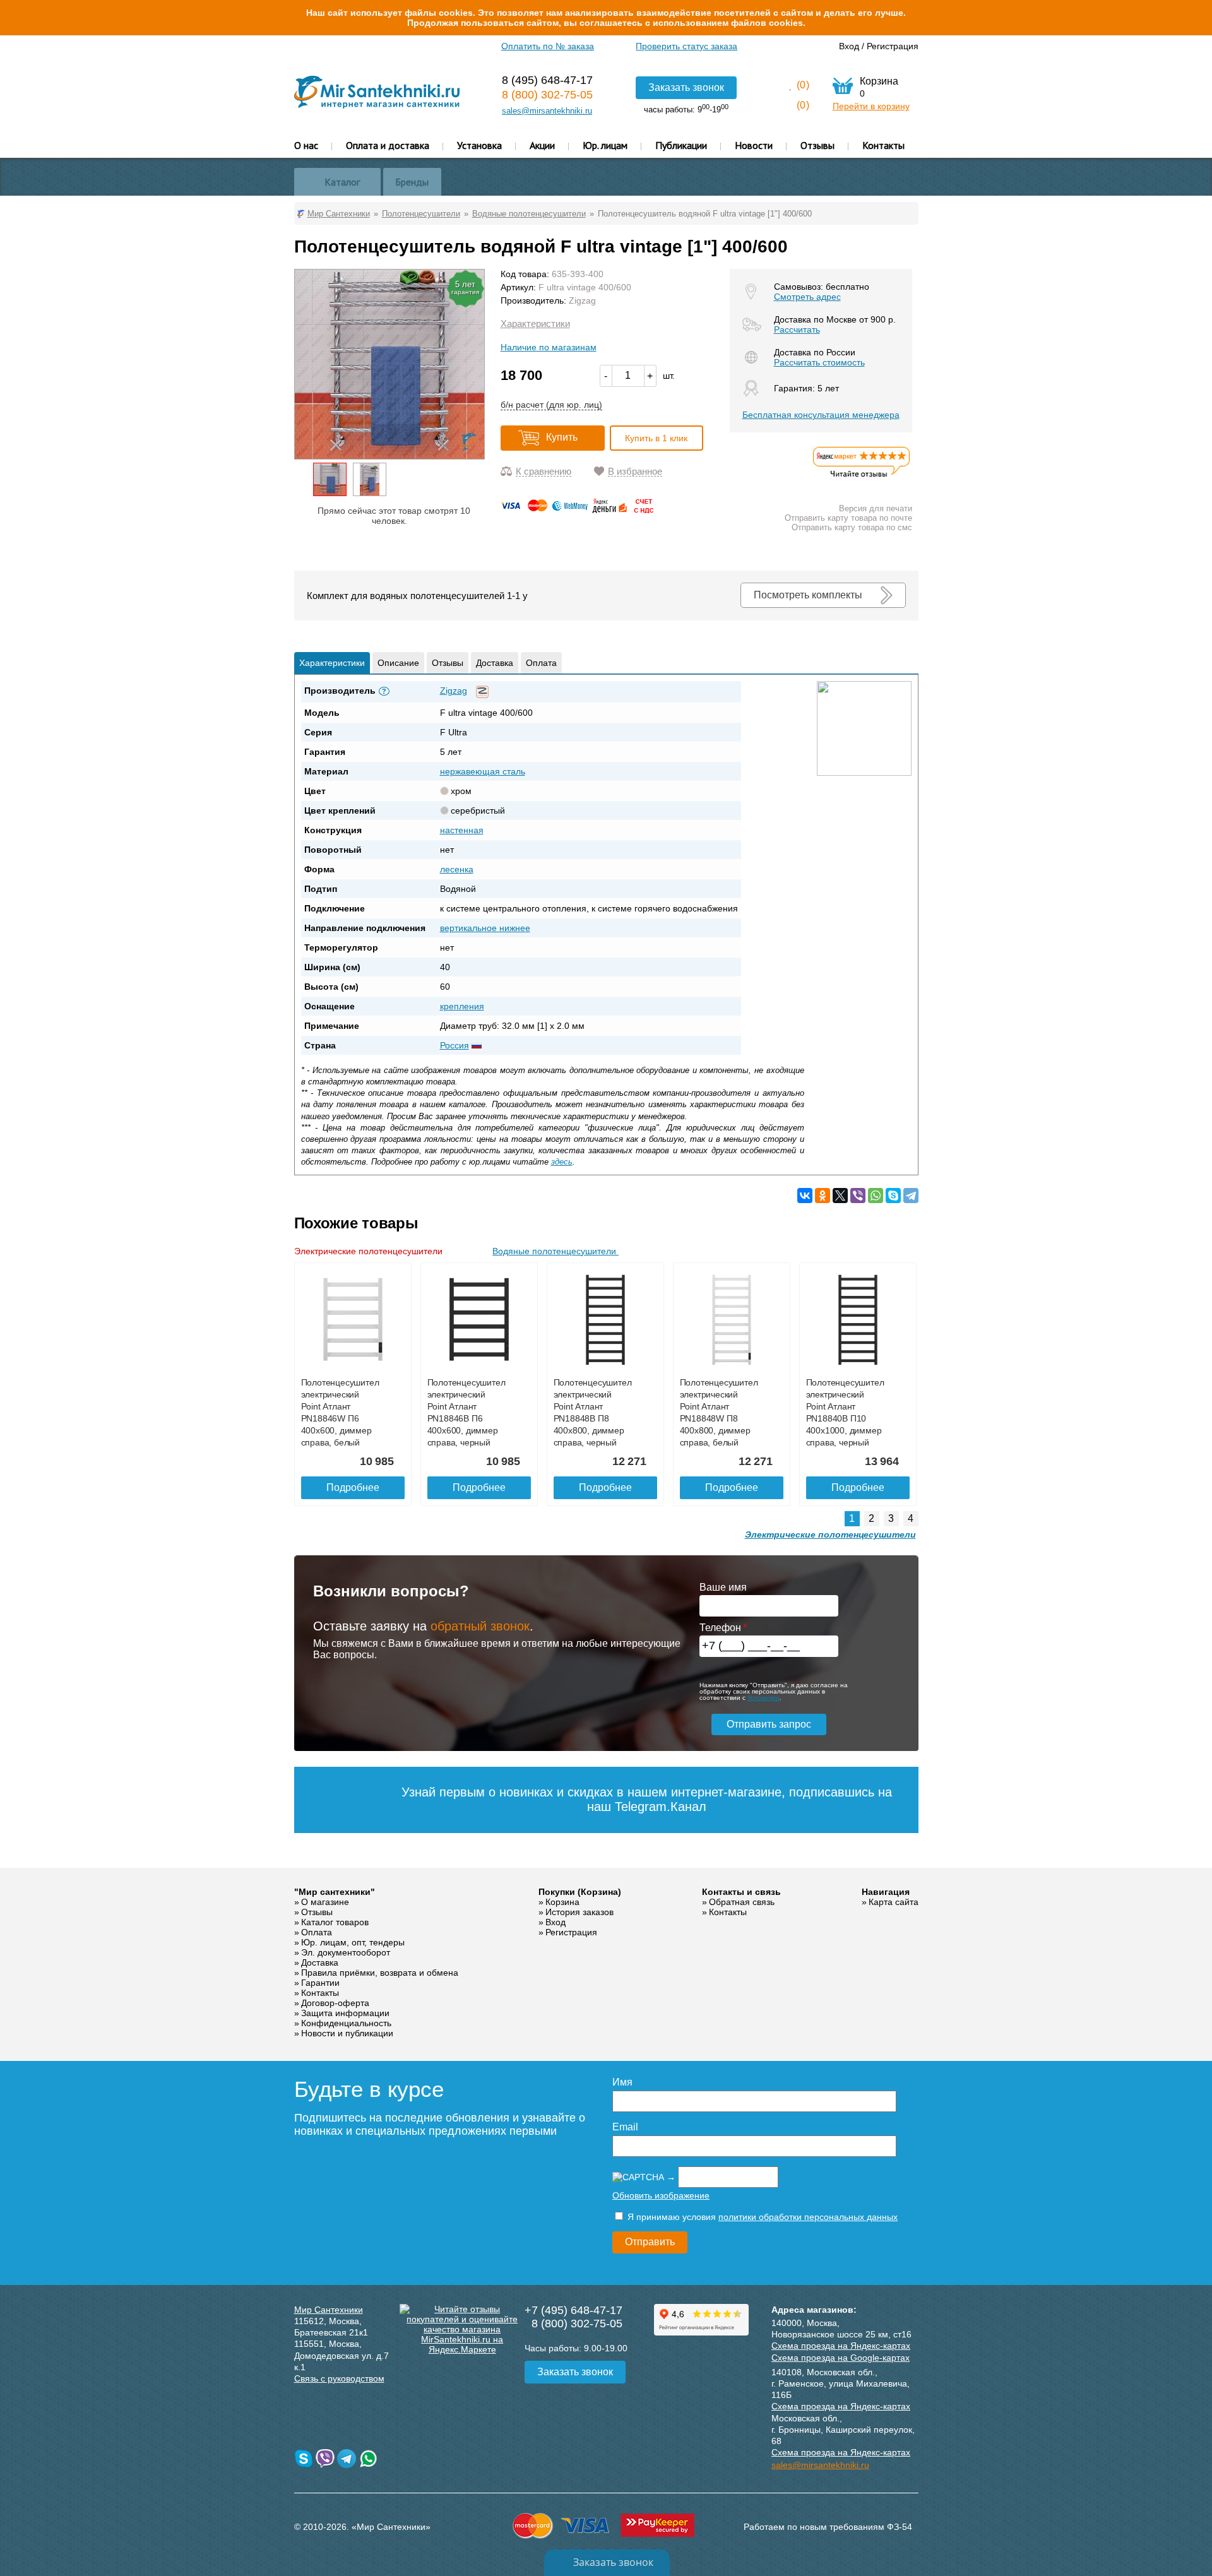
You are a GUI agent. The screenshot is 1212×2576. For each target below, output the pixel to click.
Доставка (495, 663)
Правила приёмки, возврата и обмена (380, 1973)
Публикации (681, 145)
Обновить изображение (661, 2195)
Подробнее (353, 1487)
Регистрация (893, 46)
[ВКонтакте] (805, 1196)
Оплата (541, 663)
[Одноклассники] (823, 1196)
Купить (562, 437)
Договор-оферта (335, 2003)
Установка (479, 145)
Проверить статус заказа (686, 46)
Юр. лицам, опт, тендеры (353, 1942)
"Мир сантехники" (335, 1892)
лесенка (457, 869)
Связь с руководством (339, 2378)
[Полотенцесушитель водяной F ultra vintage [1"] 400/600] (330, 479)
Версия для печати (876, 508)
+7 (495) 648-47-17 (573, 2310)
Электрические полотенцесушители (370, 1251)
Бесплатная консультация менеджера (821, 415)
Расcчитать (797, 329)
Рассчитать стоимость (819, 362)
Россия (454, 1045)
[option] (330, 479)
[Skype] (893, 1196)
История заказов (579, 1912)
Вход (849, 46)
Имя (622, 2082)
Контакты (883, 145)
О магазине (325, 1902)
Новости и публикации (347, 2033)
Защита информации (345, 2013)
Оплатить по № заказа (548, 46)
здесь (562, 1162)
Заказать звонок (686, 87)
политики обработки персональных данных (808, 2217)
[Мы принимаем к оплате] (579, 510)
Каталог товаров (335, 1922)
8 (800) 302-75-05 (547, 95)
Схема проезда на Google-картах (841, 2358)
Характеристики (535, 323)
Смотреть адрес (807, 297)
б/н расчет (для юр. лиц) (551, 405)
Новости (754, 145)
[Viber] (858, 1196)
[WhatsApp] (876, 1196)
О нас (306, 145)
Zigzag (582, 300)
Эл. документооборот (346, 1952)
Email (625, 2127)
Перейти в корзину (871, 106)
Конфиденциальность (346, 2023)
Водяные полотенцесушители (555, 1251)
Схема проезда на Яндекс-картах (841, 2346)
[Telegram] (911, 1196)
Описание (398, 663)
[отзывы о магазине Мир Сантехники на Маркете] (862, 477)
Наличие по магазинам (549, 347)
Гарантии (320, 1983)
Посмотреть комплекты (808, 595)
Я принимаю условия (761, 2217)
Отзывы (817, 145)
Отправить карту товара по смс (852, 527)
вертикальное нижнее (485, 928)
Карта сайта (894, 1902)
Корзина (562, 1902)
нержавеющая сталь (483, 771)
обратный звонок (480, 1626)
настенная (462, 830)
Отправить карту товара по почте (848, 518)
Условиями (763, 1698)
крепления (462, 1006)
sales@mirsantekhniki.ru (547, 111)
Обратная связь (742, 1902)
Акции (542, 145)
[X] (840, 1196)
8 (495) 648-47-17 (547, 80)
